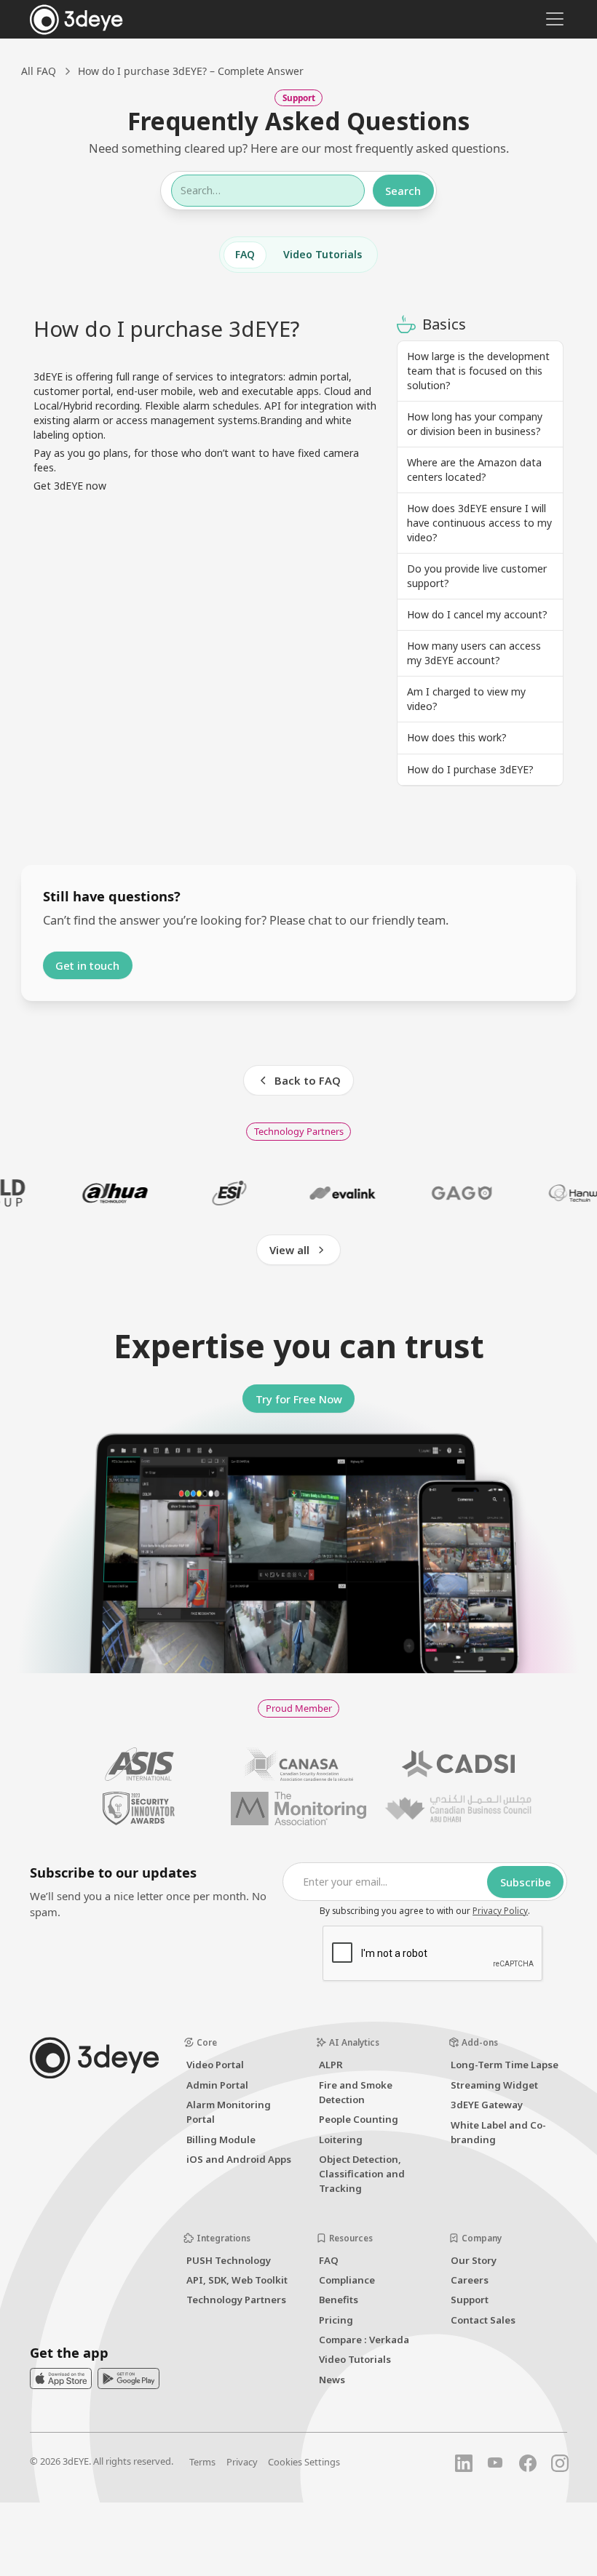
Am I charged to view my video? (466, 699)
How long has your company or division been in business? (475, 424)
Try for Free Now (299, 1399)
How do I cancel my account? (477, 614)
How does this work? (457, 737)
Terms (202, 2462)
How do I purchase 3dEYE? (470, 769)
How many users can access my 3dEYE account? (474, 653)
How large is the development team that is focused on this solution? (478, 371)
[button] (552, 19)
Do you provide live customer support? (477, 576)
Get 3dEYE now (70, 486)
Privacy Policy (500, 1910)
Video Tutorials (323, 254)
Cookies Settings (304, 2462)
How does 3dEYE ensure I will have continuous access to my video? (479, 523)
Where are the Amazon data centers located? (474, 470)
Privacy (242, 2462)
